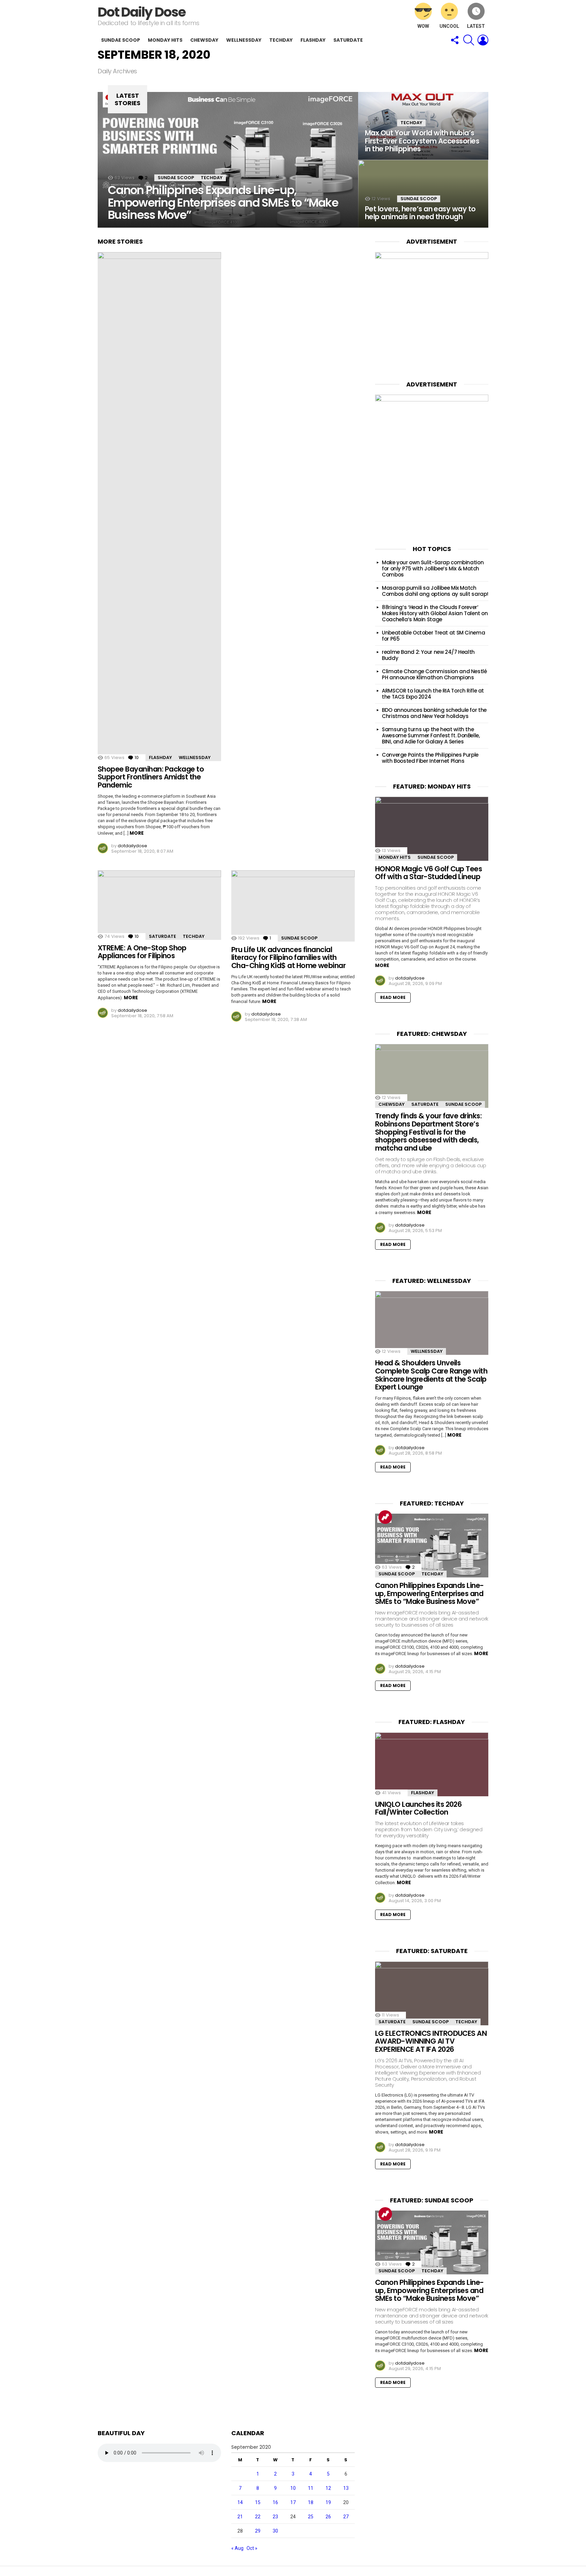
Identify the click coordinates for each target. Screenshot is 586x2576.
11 (311, 2488)
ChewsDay (204, 40)
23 (275, 2517)
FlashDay (313, 40)
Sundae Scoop (121, 40)
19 (328, 2502)
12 (328, 2488)
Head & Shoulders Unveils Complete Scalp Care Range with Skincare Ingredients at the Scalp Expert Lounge (431, 1375)
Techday (281, 40)
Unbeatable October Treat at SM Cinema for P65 (433, 636)
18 (311, 2502)
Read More (393, 997)
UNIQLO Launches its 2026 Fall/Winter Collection (418, 1808)
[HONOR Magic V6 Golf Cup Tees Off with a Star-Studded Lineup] (432, 829)
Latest (476, 26)
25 (311, 2517)
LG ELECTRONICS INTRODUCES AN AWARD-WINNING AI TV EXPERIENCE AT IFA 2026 (431, 2041)
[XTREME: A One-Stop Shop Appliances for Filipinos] (159, 905)
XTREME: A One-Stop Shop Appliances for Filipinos (142, 952)
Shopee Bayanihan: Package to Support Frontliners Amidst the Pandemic (151, 777)
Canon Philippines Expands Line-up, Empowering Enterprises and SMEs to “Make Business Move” (429, 1593)
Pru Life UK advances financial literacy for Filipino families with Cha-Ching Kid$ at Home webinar (288, 958)
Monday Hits (165, 40)
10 (293, 2488)
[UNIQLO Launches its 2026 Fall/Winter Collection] (432, 1764)
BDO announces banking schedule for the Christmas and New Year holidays (434, 713)
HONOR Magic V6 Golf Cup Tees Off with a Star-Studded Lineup (428, 873)
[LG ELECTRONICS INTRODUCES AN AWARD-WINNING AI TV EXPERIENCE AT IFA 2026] (432, 1993)
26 (328, 2517)
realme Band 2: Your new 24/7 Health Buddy (428, 655)
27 (346, 2517)
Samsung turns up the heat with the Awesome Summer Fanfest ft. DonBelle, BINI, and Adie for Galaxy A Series (431, 735)
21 (240, 2517)
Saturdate (348, 40)
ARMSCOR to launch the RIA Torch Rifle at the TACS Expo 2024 (433, 694)
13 (346, 2488)
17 (293, 2502)
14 (240, 2502)
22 (258, 2517)
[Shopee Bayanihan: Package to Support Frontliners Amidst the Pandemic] (159, 507)
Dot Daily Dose (142, 12)
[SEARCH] (469, 40)
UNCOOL (449, 26)
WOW (423, 26)
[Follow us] (454, 40)
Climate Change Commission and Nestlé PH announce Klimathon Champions (434, 674)
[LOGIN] (483, 40)
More (137, 833)
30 (275, 2531)
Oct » (252, 2548)
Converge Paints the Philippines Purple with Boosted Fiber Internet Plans (430, 758)
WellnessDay (244, 40)
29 (258, 2531)
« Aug (237, 2548)
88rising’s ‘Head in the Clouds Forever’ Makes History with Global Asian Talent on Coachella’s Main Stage (435, 613)
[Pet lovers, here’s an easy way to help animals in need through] (423, 194)
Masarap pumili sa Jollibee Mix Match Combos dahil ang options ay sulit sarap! (435, 591)
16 (275, 2502)
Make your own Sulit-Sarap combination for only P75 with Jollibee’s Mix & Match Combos (433, 569)
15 (258, 2502)
